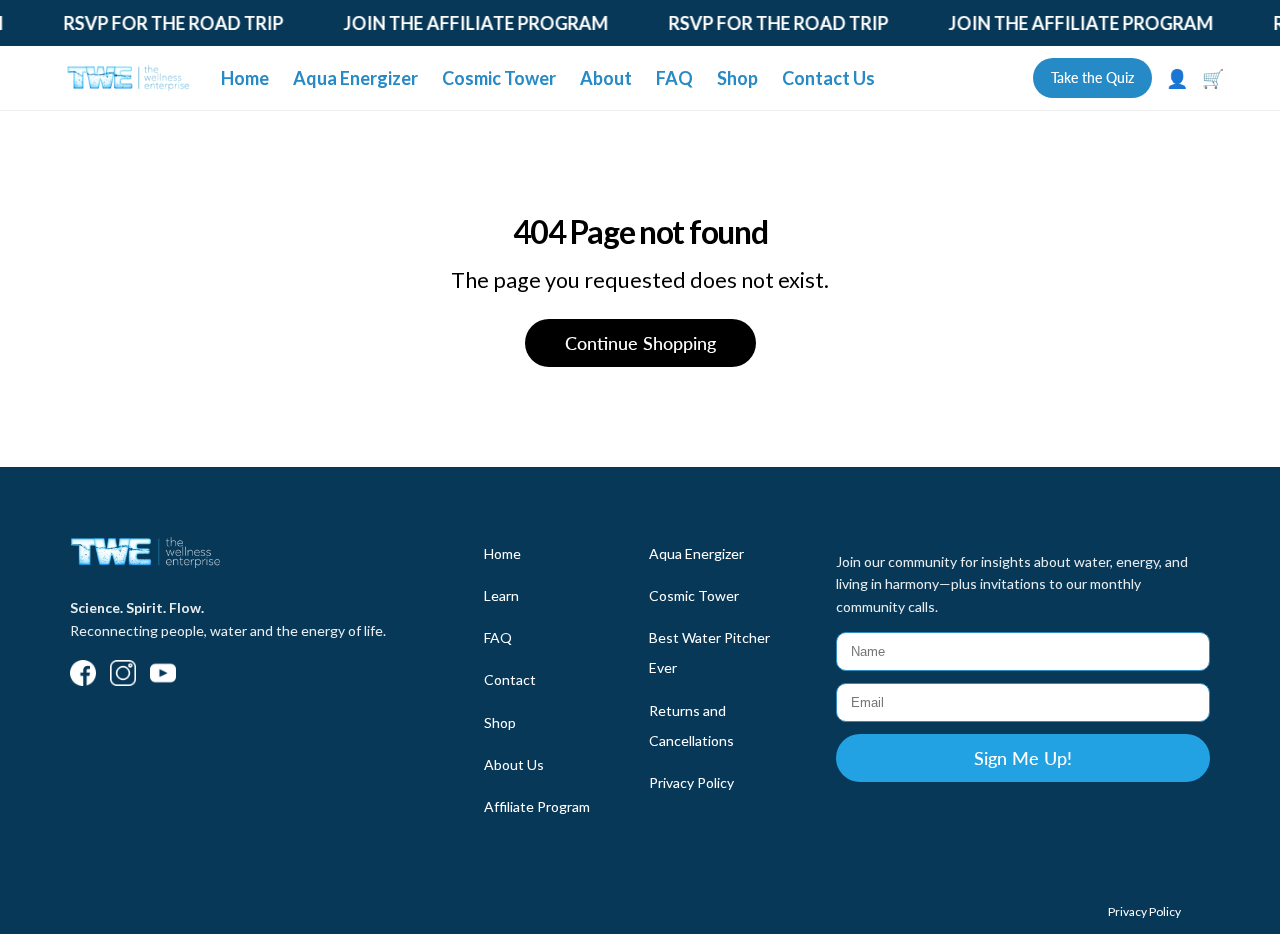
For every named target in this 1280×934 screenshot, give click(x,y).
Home (245, 78)
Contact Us (828, 78)
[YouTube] (163, 675)
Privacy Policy (691, 782)
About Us (514, 764)
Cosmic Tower (499, 78)
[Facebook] (83, 675)
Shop (737, 78)
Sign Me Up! (1023, 758)
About (606, 78)
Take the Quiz (1092, 77)
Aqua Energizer (355, 78)
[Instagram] (123, 675)
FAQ (674, 78)
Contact (510, 679)
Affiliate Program (537, 806)
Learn (501, 595)
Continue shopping (640, 343)
